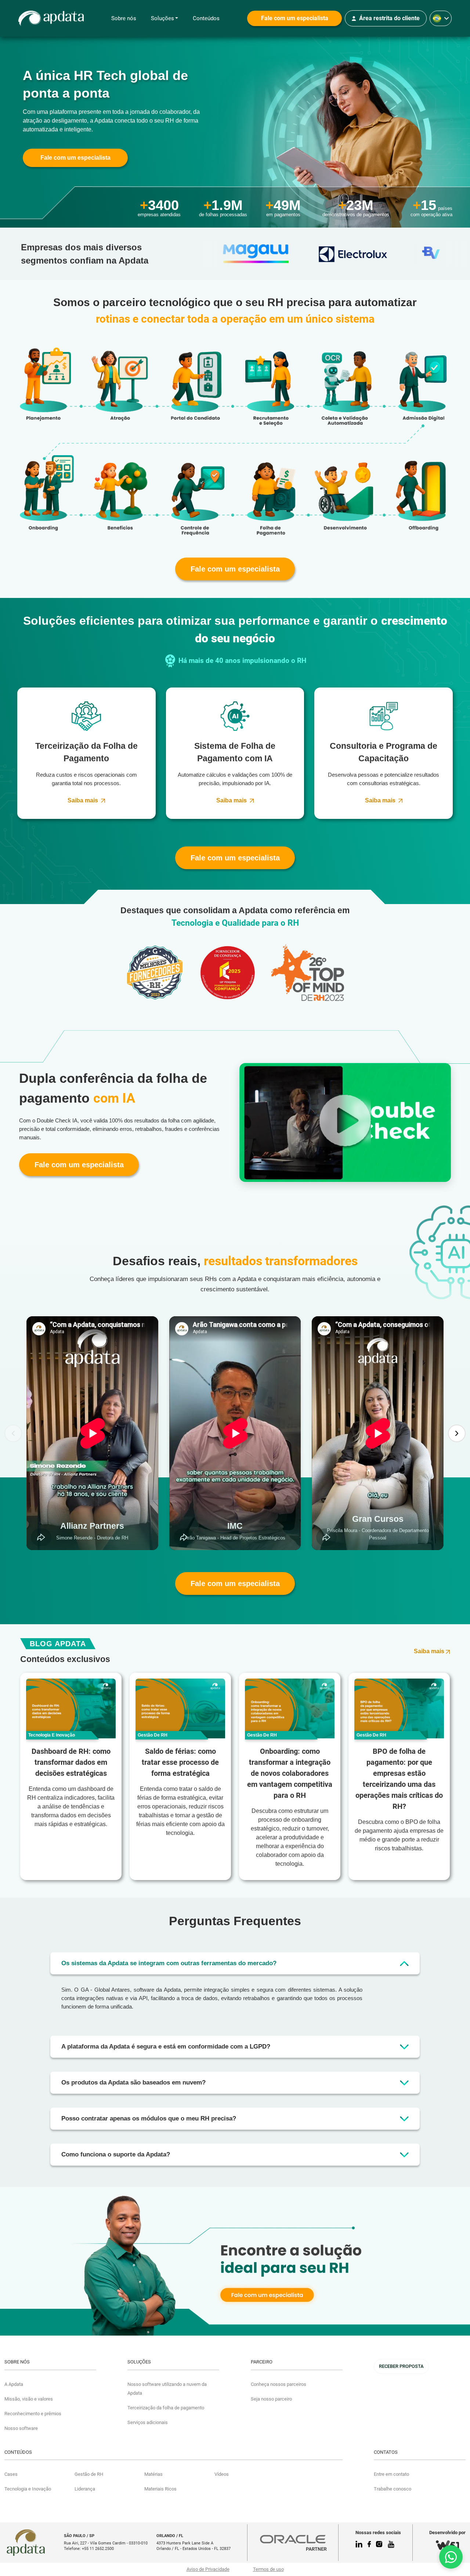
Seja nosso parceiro (271, 2399)
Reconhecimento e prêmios (33, 2414)
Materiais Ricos (160, 2489)
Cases (11, 2474)
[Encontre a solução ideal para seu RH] (235, 2261)
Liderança (85, 2489)
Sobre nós (124, 18)
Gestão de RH (89, 2474)
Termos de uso (268, 2569)
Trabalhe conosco (393, 2489)
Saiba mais (83, 800)
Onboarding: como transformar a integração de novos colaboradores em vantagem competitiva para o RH (290, 1773)
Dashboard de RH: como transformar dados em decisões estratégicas (71, 1762)
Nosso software (21, 2428)
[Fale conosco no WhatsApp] (451, 2557)
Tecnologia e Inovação (28, 2489)
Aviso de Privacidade (208, 2569)
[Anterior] (13, 1433)
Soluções (162, 18)
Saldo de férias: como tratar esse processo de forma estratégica (180, 1762)
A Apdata (14, 2384)
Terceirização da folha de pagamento (166, 2408)
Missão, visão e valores (29, 2399)
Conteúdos (206, 18)
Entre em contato (391, 2474)
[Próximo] (457, 1433)
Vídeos (222, 2474)
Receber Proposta (401, 2366)
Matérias (153, 2474)
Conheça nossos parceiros (279, 2384)
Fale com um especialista (295, 18)
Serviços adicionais (148, 2422)
